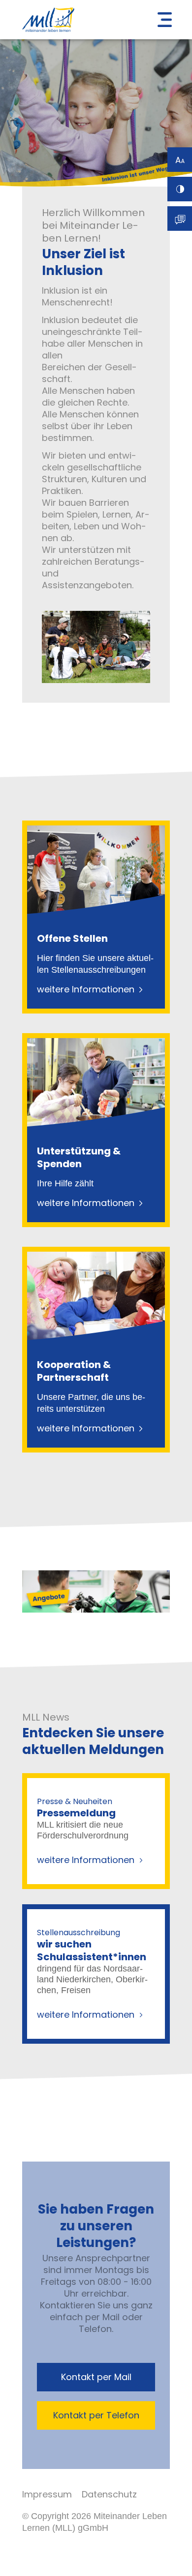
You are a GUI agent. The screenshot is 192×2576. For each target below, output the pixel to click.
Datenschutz (109, 2494)
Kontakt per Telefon (96, 2415)
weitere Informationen (86, 989)
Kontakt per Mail (96, 2377)
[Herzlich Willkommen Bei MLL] (96, 680)
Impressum (47, 2494)
